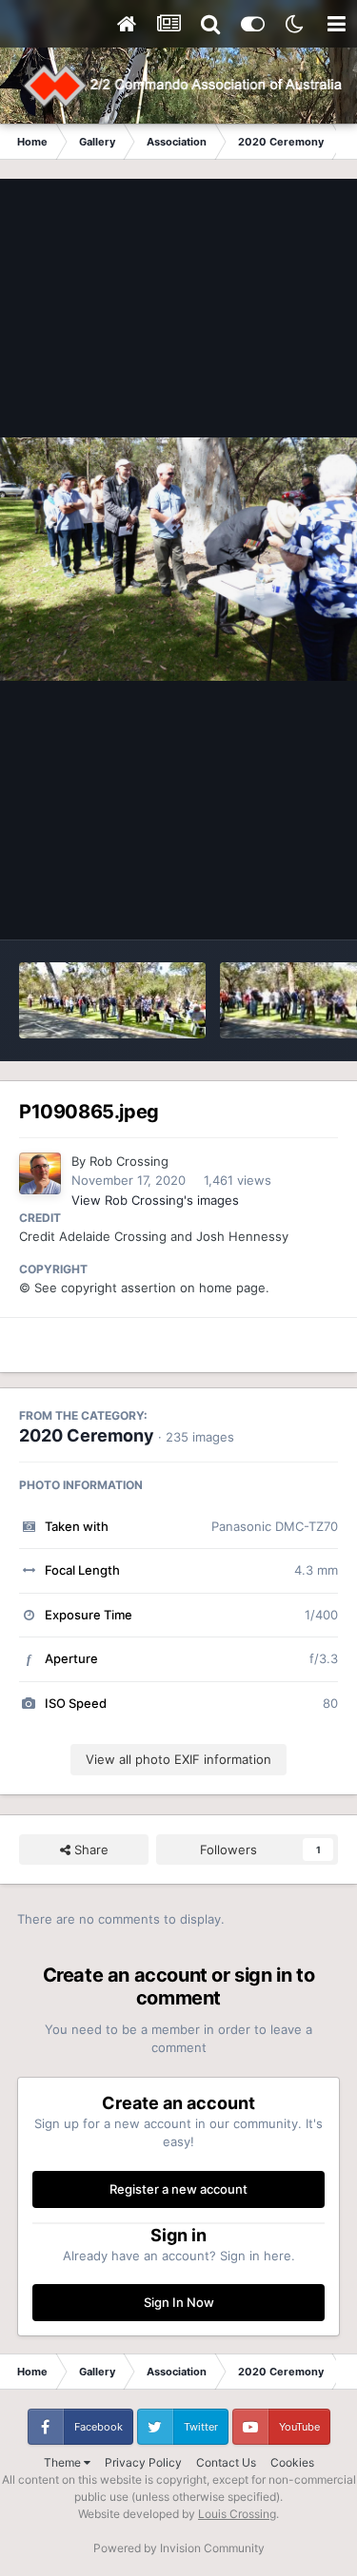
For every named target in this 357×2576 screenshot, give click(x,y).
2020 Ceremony (87, 1435)
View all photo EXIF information (178, 1759)
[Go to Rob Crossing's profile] (40, 1173)
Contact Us (226, 2462)
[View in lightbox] (178, 559)
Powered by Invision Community (179, 2548)
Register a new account (178, 2189)
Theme (64, 2462)
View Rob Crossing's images (155, 1200)
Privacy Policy (143, 2462)
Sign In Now (179, 2302)
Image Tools (279, 905)
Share (89, 1850)
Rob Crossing (129, 1161)
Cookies (292, 2462)
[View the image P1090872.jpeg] (112, 1000)
